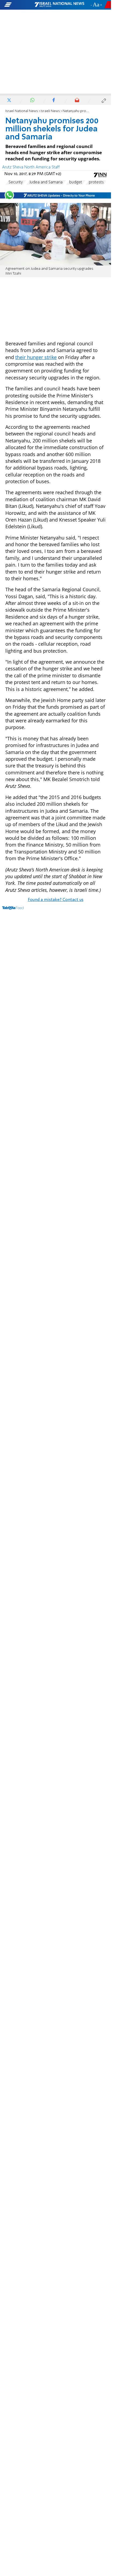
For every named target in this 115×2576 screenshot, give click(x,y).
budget (76, 182)
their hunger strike (36, 357)
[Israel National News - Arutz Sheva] (59, 5)
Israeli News (50, 111)
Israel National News (22, 111)
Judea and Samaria (46, 182)
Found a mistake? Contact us (56, 900)
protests (96, 182)
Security (16, 182)
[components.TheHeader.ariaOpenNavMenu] (19, 5)
